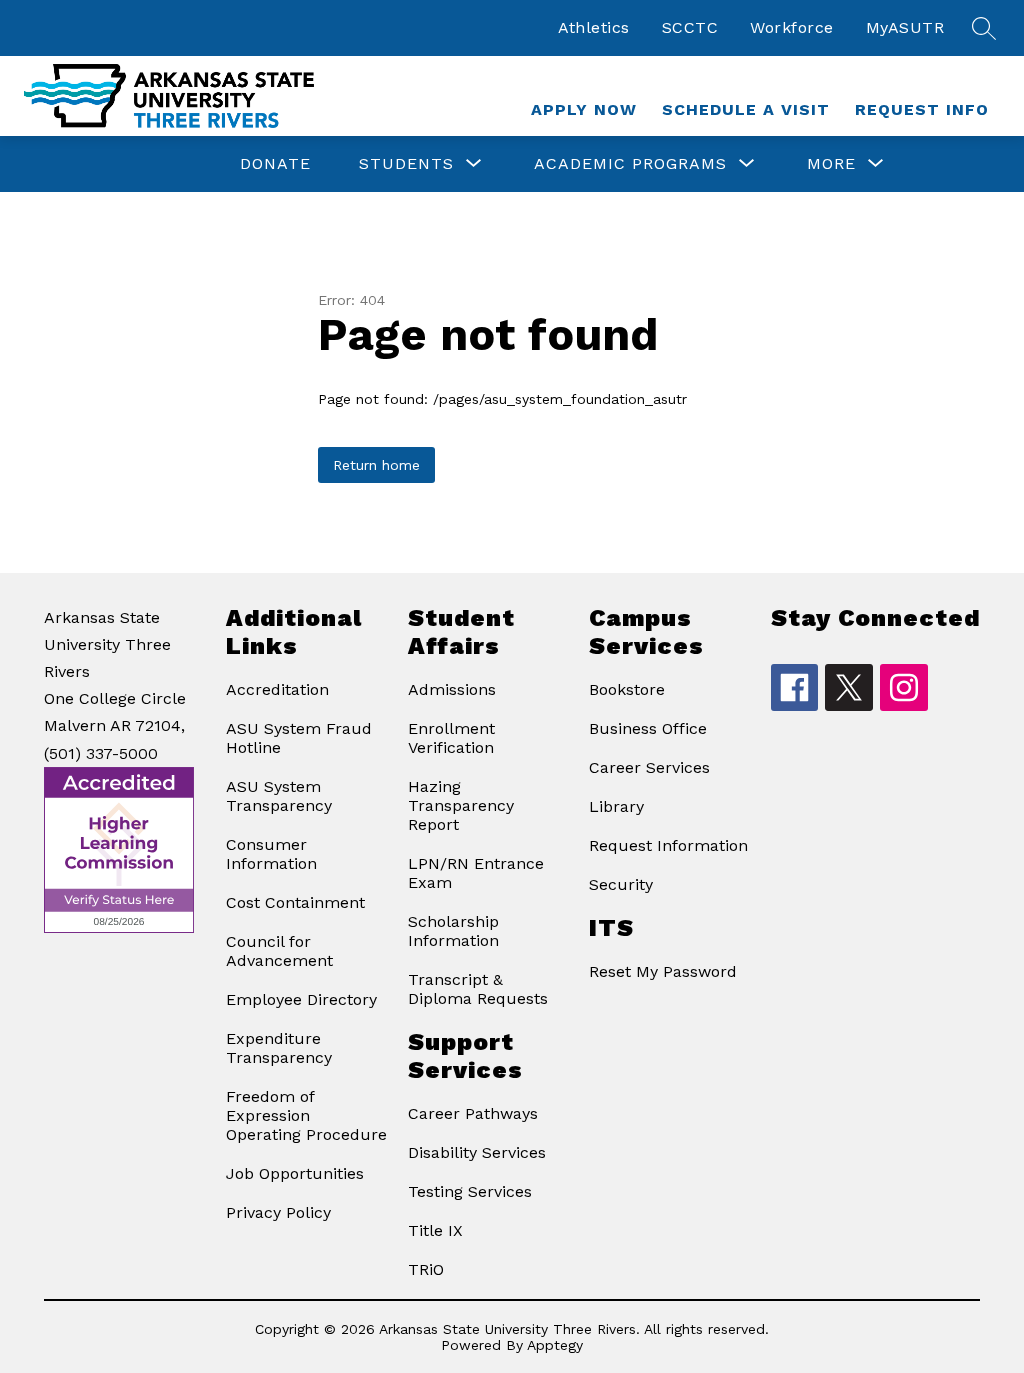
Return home (376, 465)
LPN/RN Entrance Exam (476, 873)
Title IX (435, 1230)
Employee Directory (301, 999)
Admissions (452, 689)
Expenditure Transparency (279, 1048)
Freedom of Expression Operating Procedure (306, 1115)
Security (621, 884)
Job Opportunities (295, 1173)
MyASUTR (905, 27)
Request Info (922, 109)
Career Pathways (473, 1113)
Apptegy (555, 1345)
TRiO (426, 1269)
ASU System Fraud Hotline (299, 738)
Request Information (668, 845)
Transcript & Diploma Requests (478, 989)
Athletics (594, 27)
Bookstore (627, 689)
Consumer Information (271, 854)
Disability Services (477, 1152)
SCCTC (690, 27)
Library (616, 806)
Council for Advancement (279, 951)
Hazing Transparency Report (461, 805)
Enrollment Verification (451, 738)
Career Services (649, 767)
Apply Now (584, 109)
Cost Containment (295, 902)
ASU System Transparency (279, 796)
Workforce (792, 27)
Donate (275, 163)
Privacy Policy (278, 1212)
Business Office (648, 728)
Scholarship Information (453, 931)
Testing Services (470, 1191)
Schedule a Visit (746, 109)
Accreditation (277, 689)
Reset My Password (663, 971)
